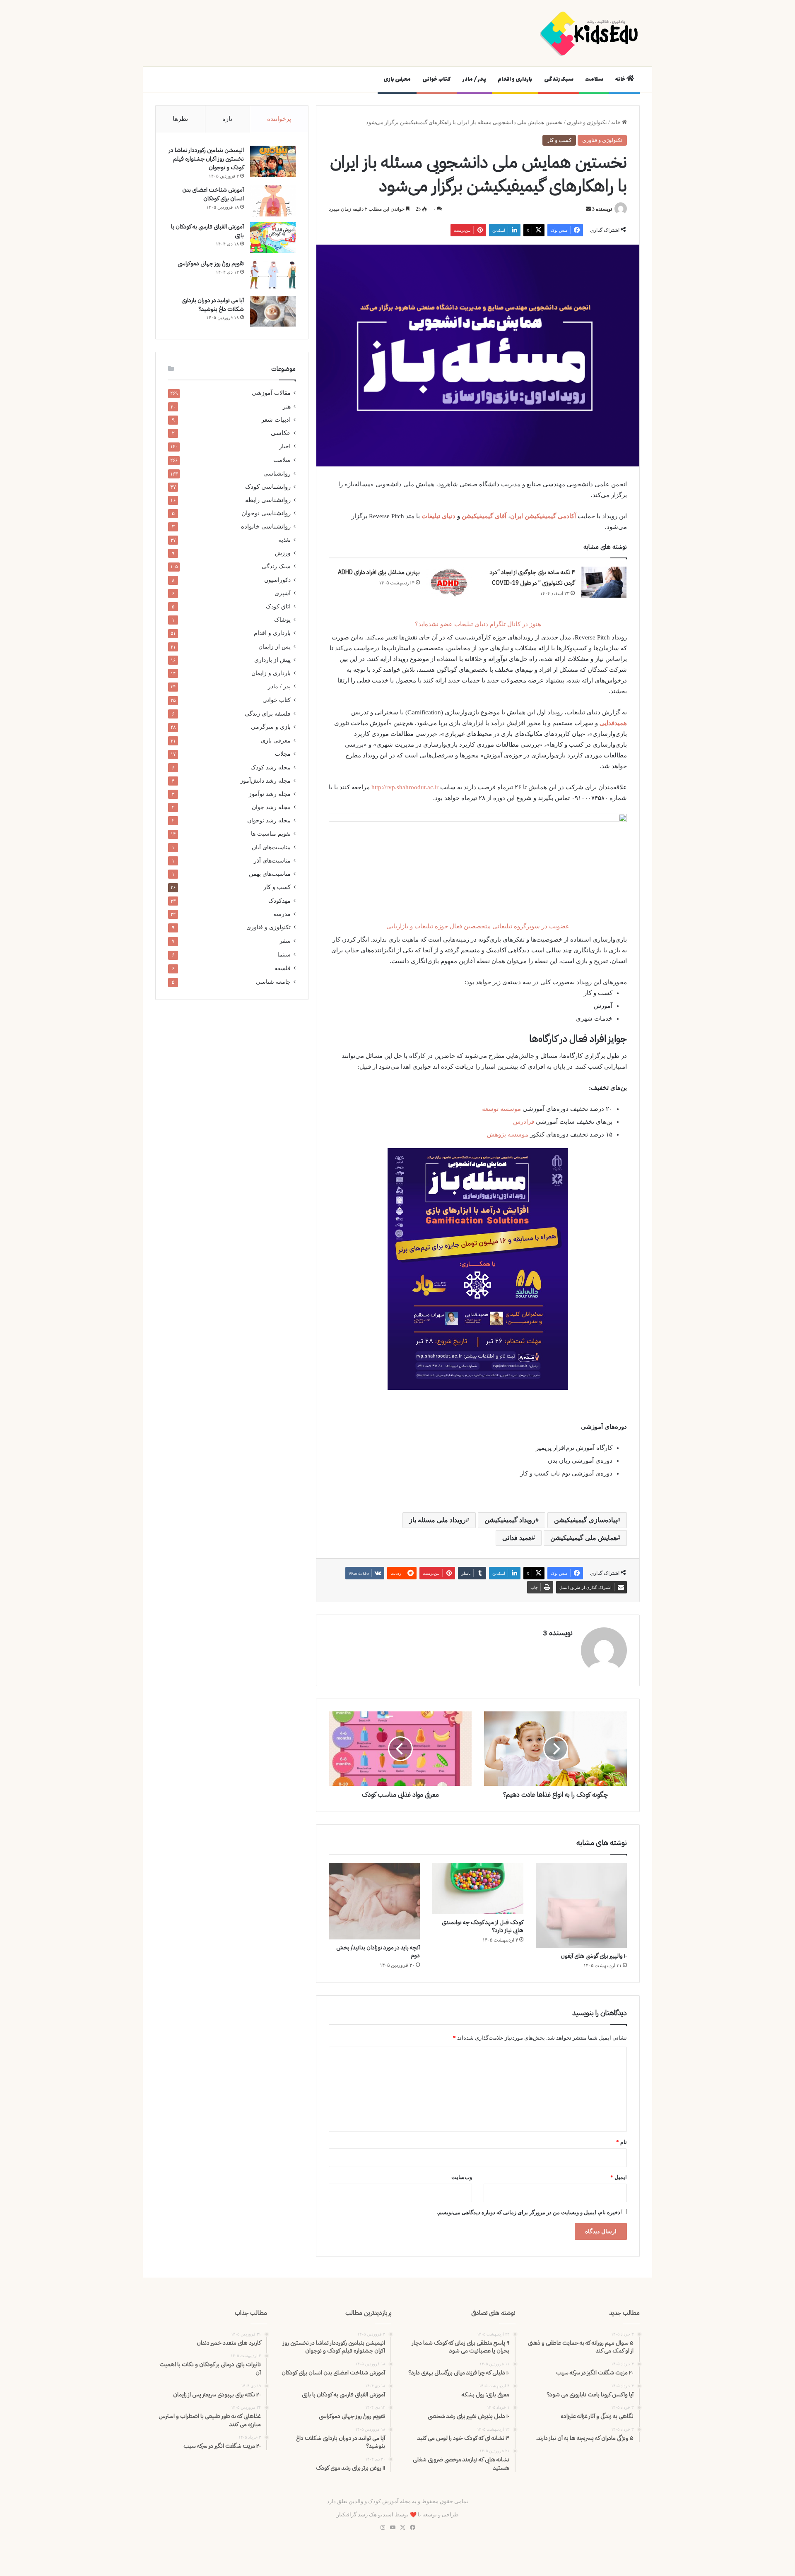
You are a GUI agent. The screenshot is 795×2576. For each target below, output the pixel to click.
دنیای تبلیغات (438, 516)
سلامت (594, 79)
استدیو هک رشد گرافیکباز (365, 2515)
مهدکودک (279, 901)
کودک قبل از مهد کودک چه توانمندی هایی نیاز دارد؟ (483, 1926)
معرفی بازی (397, 79)
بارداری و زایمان (271, 673)
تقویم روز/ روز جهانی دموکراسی (211, 263)
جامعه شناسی (273, 982)
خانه (621, 79)
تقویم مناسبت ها (271, 834)
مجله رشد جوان (271, 807)
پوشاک (282, 620)
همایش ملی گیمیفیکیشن (584, 1538)
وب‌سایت (462, 2177)
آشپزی (283, 593)
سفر (285, 941)
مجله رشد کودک (271, 767)
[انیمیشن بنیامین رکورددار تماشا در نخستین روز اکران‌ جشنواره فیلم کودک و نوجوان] (273, 161)
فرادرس (524, 1122)
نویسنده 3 (602, 209)
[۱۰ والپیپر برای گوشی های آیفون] (581, 1905)
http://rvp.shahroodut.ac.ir (405, 787)
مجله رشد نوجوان (269, 820)
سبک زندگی (559, 79)
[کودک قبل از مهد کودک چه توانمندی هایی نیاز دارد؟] (478, 1889)
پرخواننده (279, 119)
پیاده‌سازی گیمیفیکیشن (585, 1520)
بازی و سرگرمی (271, 727)
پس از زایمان (275, 646)
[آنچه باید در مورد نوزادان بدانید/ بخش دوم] (374, 1901)
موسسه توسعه (501, 1109)
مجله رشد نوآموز (270, 794)
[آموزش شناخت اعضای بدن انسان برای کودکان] (273, 201)
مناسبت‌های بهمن (270, 874)
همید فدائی (517, 1538)
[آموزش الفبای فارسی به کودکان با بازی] (273, 238)
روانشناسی (277, 473)
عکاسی (281, 433)
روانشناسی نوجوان (266, 513)
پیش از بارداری (272, 660)
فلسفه (283, 968)
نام (622, 2142)
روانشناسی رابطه (268, 500)
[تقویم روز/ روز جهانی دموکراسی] (273, 275)
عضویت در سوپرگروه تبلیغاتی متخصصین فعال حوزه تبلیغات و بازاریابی (478, 926)
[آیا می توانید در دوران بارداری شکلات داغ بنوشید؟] (273, 311)
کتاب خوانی (437, 79)
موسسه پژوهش (508, 1134)
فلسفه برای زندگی (268, 714)
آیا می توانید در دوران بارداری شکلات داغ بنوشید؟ (213, 305)
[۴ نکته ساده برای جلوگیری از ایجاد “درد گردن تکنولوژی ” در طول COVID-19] (604, 582)
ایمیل (619, 2177)
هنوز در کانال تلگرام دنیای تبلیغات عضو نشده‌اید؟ (478, 624)
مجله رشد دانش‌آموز (265, 781)
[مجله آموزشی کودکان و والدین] (589, 33)
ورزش (283, 553)
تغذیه (284, 540)
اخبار (285, 446)
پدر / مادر (474, 79)
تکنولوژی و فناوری (587, 122)
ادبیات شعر (276, 420)
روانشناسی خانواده (266, 526)
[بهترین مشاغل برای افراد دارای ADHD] (449, 582)
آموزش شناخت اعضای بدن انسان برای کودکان (213, 194)
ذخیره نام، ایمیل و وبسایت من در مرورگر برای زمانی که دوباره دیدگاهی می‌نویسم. (529, 2212)
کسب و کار (559, 140)
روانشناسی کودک (268, 487)
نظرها (180, 119)
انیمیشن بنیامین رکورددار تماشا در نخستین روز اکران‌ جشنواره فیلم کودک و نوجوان (206, 159)
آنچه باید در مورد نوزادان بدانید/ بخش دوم (378, 1951)
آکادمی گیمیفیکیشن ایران (544, 516)
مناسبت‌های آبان (271, 847)
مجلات (283, 754)
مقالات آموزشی (271, 393)
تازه (227, 119)
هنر (287, 406)
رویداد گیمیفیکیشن (510, 1520)
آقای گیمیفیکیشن (484, 516)
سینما (284, 955)
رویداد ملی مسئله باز (437, 1520)
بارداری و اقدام (515, 79)
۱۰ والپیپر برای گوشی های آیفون (594, 1956)
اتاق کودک (278, 606)
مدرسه (282, 914)
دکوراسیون (277, 580)
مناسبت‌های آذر (272, 860)
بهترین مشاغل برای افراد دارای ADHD (379, 572)
